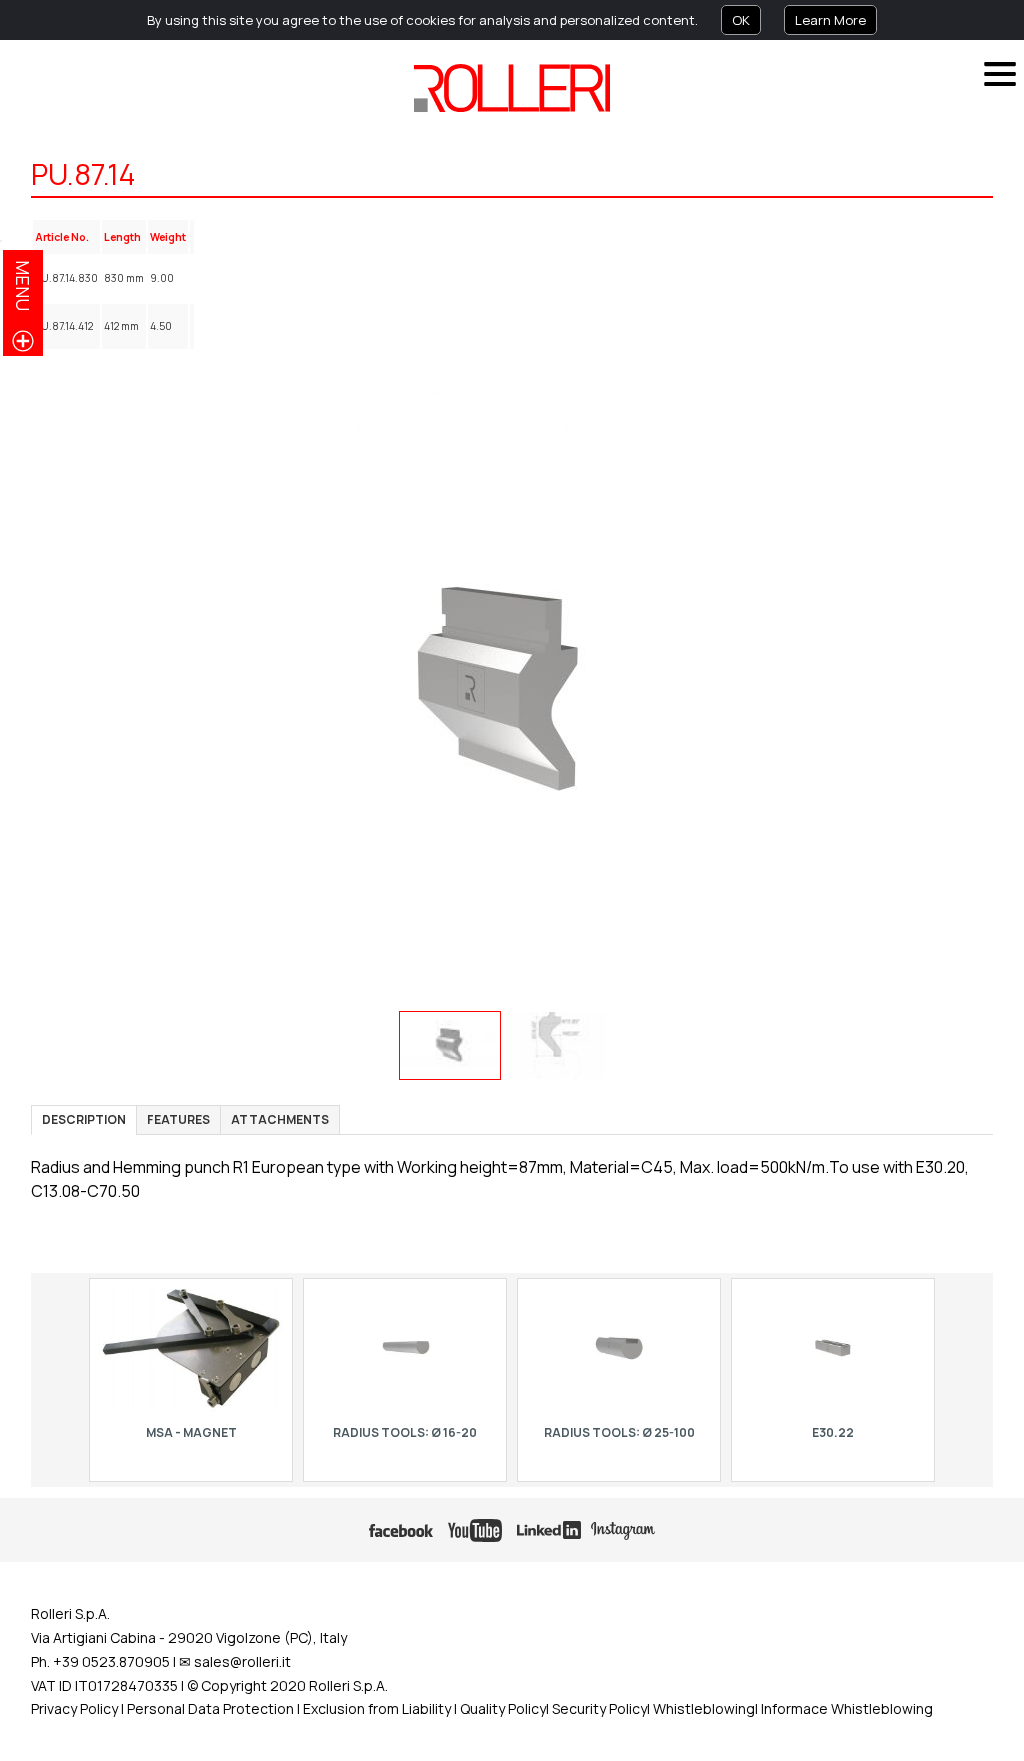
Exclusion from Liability (377, 1708)
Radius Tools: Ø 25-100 (618, 1432)
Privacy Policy (74, 1708)
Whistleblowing (704, 1708)
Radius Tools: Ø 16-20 (405, 1432)
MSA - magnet (190, 1432)
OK (741, 20)
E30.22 (833, 1432)
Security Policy (599, 1708)
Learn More (830, 20)
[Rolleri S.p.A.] (512, 88)
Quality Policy (503, 1708)
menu (23, 285)
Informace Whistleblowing (847, 1708)
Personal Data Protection (209, 1708)
